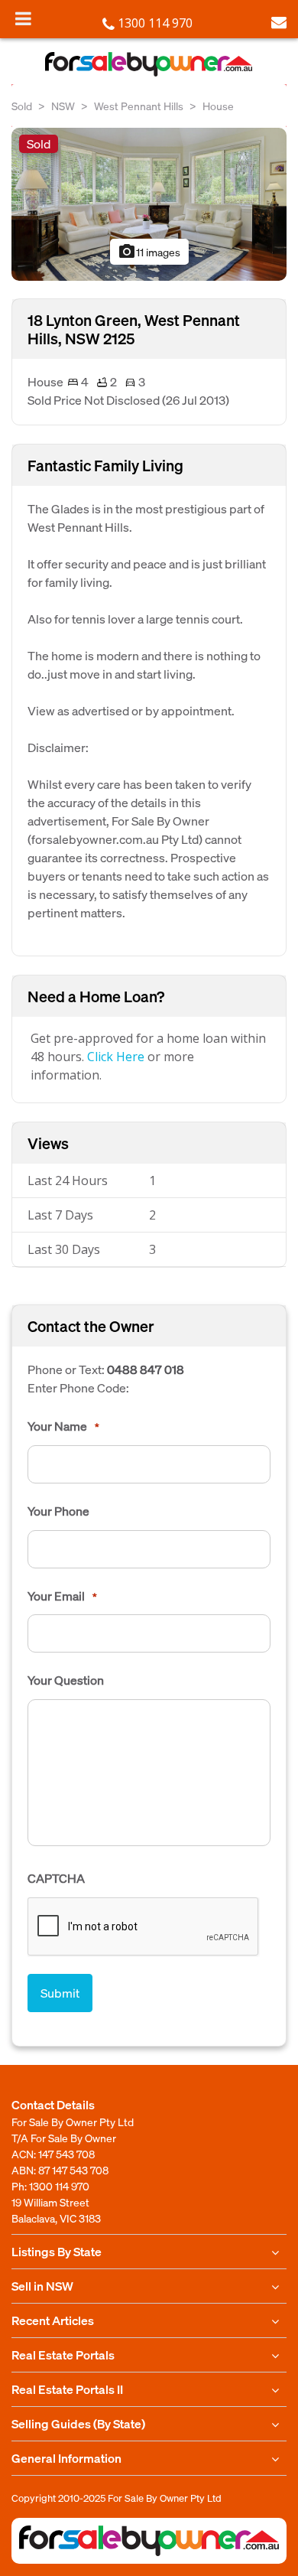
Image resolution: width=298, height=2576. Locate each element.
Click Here (116, 1057)
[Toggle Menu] (23, 18)
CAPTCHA (56, 1878)
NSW (63, 106)
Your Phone (58, 1511)
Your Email (62, 1596)
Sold (22, 106)
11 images (149, 252)
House (218, 106)
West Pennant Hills (139, 106)
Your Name (63, 1426)
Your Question (66, 1680)
